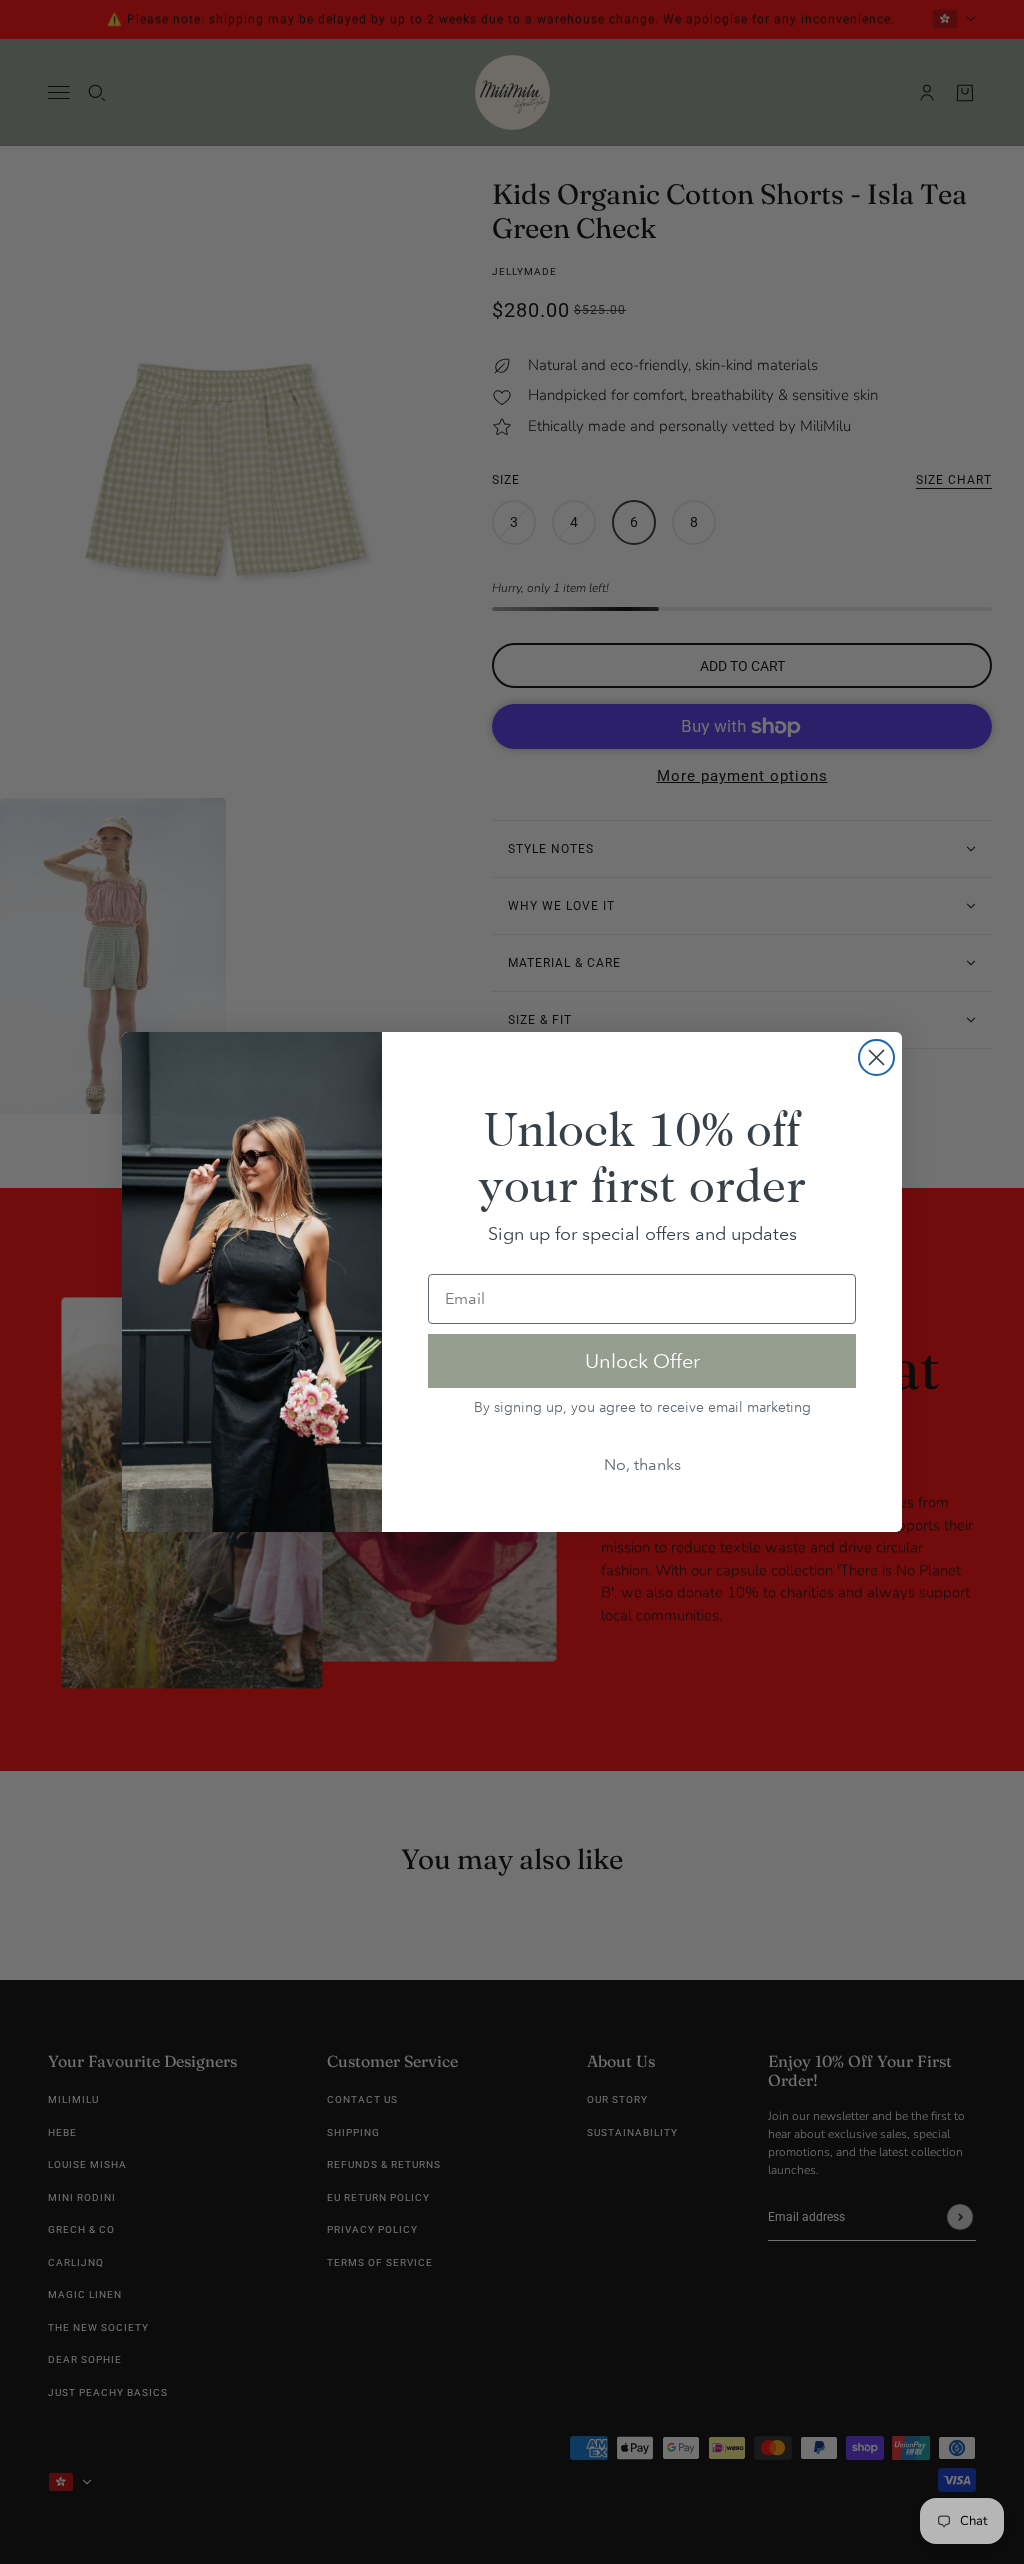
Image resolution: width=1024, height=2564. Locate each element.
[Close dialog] (876, 1057)
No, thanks (642, 1464)
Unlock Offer (642, 1361)
